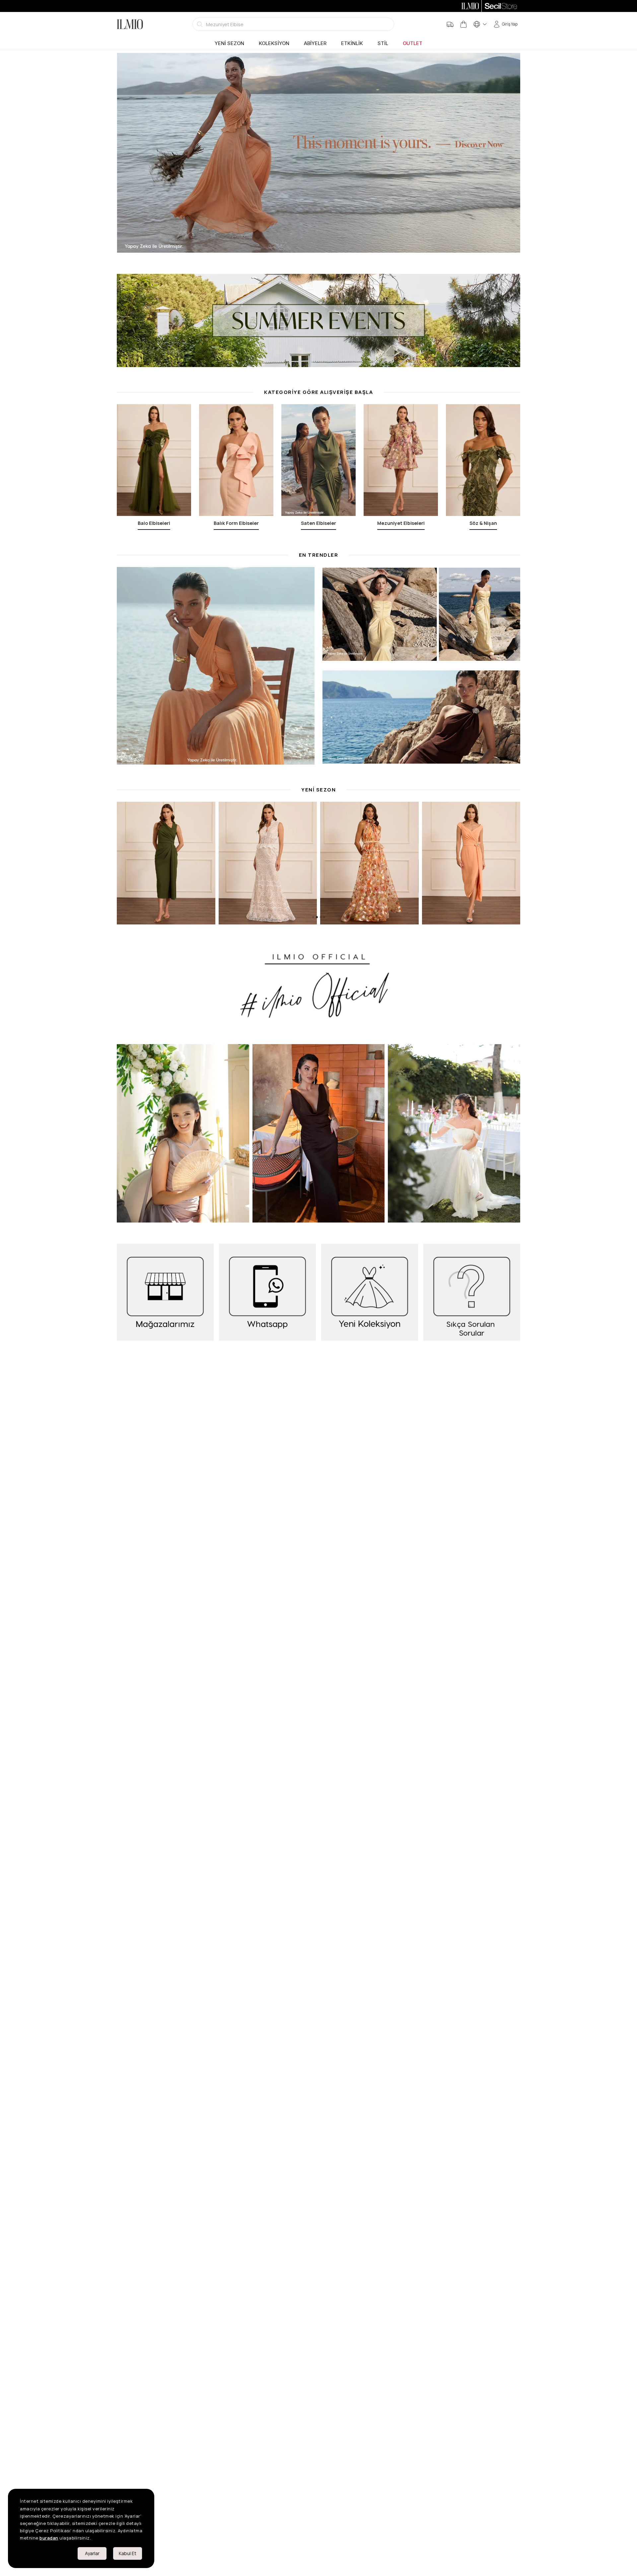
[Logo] (130, 24)
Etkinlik (352, 43)
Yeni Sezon (229, 43)
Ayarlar (92, 2553)
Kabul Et (128, 2553)
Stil (383, 43)
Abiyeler (315, 43)
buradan (49, 2538)
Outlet (413, 43)
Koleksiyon (274, 43)
